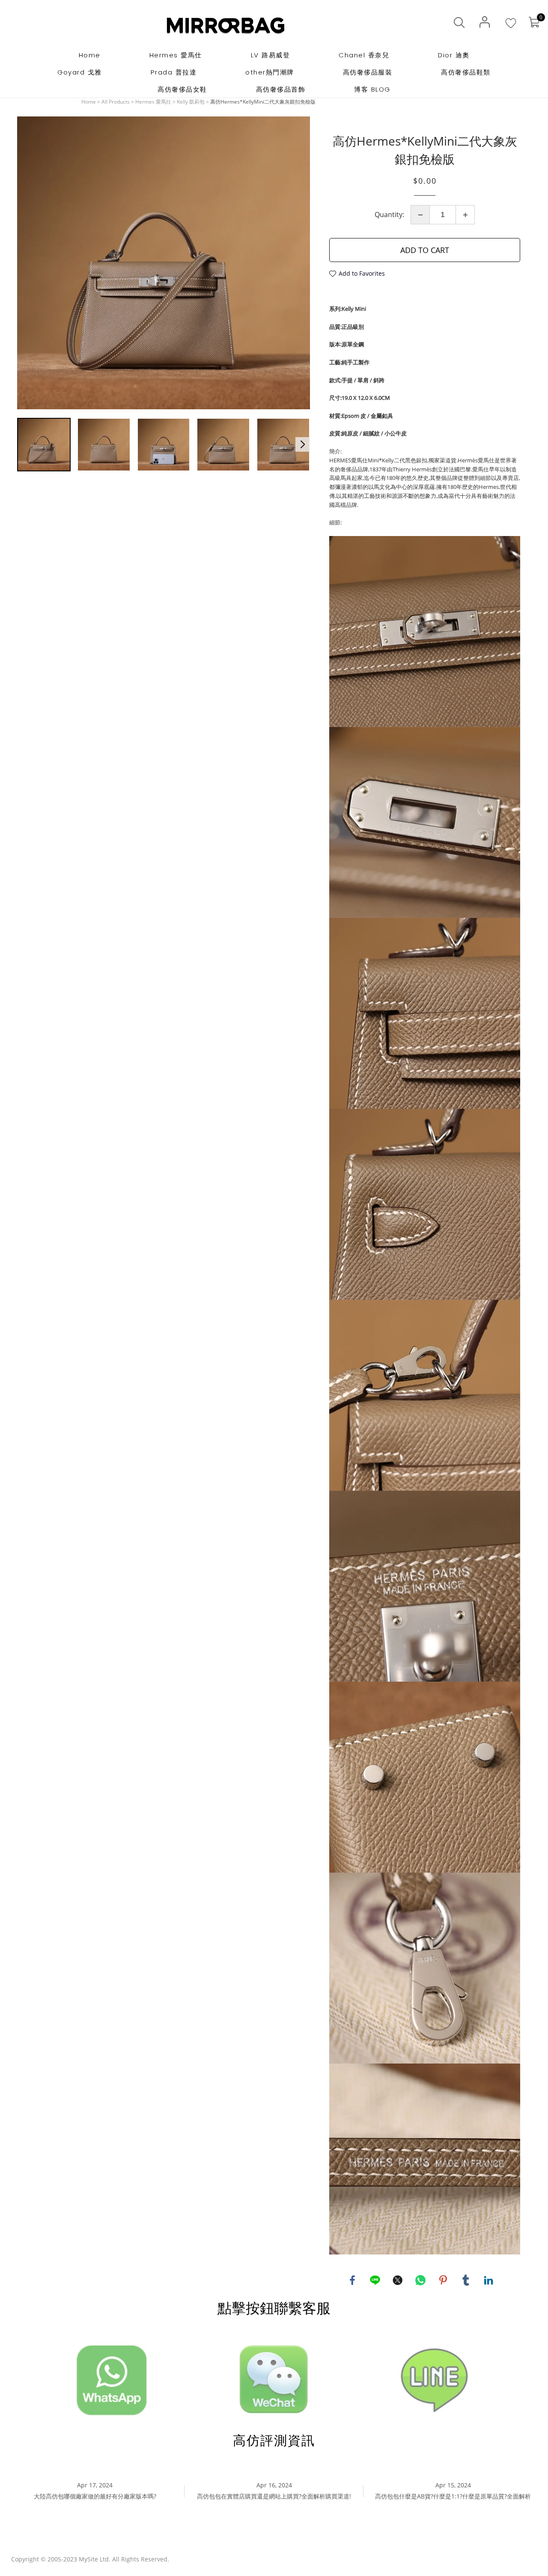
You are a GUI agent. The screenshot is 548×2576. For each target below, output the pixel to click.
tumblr (466, 2280)
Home (89, 102)
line (375, 2280)
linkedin (488, 2280)
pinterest (443, 2280)
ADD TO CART (425, 250)
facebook (352, 2280)
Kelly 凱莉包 (191, 102)
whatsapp (420, 2280)
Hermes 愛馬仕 (153, 102)
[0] (534, 22)
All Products (116, 102)
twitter (398, 2280)
